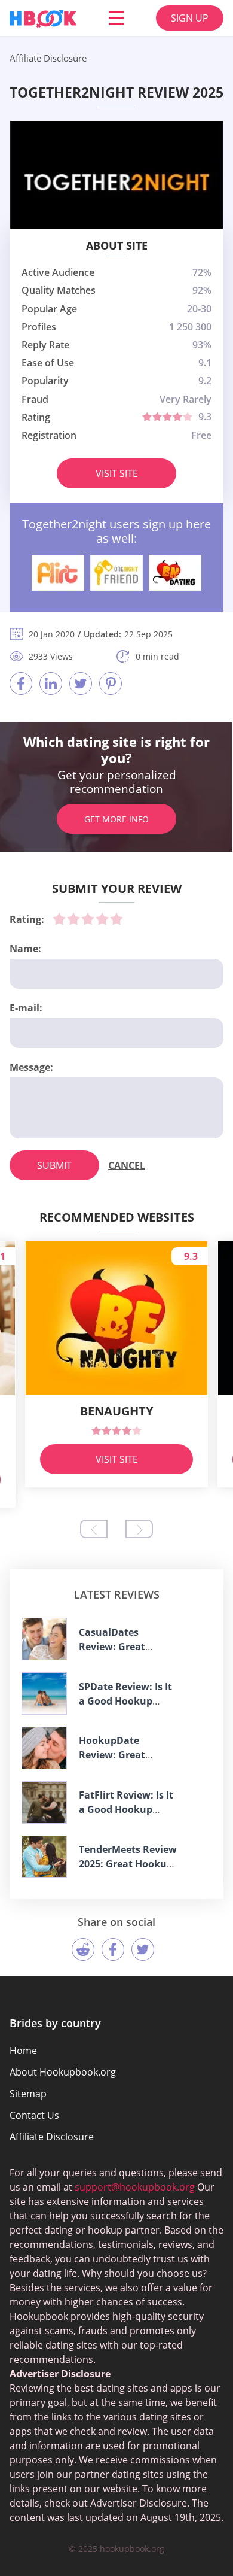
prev (94, 1529)
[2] (73, 919)
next (139, 1529)
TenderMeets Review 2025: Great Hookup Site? (128, 1864)
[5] (116, 919)
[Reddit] (83, 1949)
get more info (116, 819)
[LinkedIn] (51, 684)
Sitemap (28, 2094)
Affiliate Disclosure (52, 2137)
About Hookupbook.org (63, 2072)
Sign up (190, 18)
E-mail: (26, 1008)
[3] (88, 919)
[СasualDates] (44, 1639)
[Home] (43, 18)
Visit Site (117, 473)
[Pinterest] (111, 684)
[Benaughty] (175, 573)
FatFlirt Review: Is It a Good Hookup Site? (126, 1809)
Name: (25, 949)
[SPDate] (44, 1693)
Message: (31, 1067)
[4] (102, 919)
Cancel (127, 1165)
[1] (59, 919)
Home (23, 2051)
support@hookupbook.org (135, 2187)
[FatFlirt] (44, 1802)
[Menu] (116, 18)
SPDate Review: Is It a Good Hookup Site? (125, 1701)
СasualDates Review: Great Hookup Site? (112, 1647)
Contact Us (34, 2115)
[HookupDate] (44, 1748)
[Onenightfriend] (116, 573)
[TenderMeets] (44, 1857)
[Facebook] (21, 684)
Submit (54, 1165)
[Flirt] (58, 573)
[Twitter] (81, 684)
